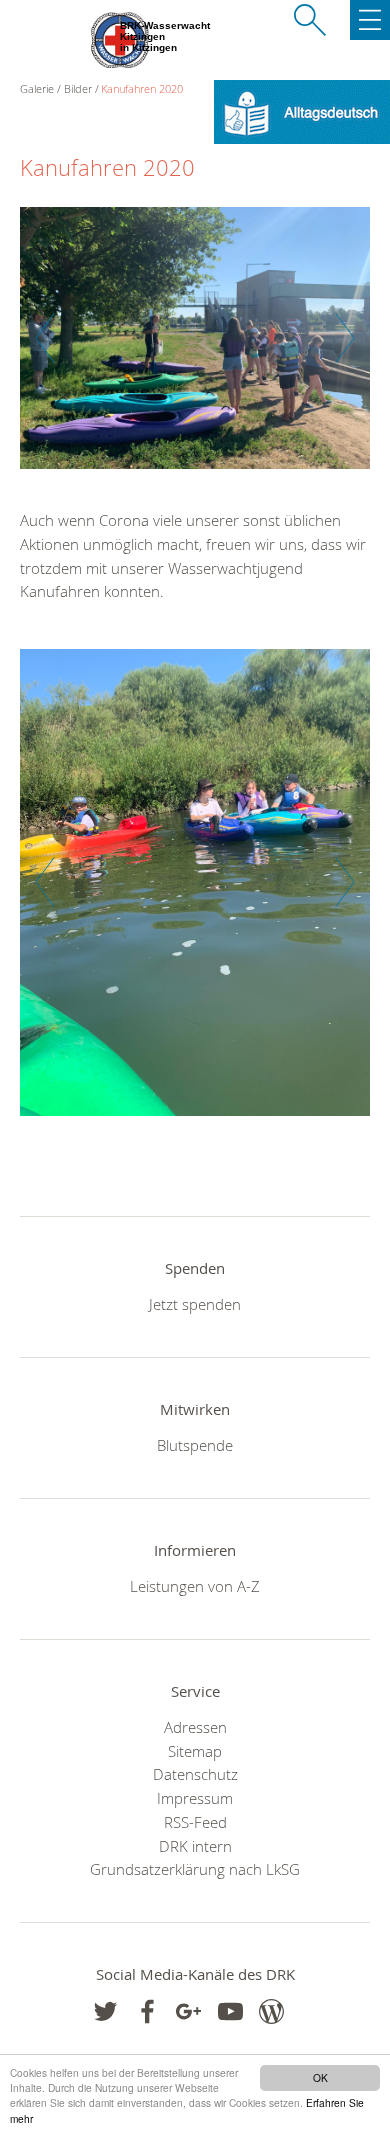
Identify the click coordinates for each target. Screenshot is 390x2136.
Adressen (195, 1727)
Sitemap (195, 1751)
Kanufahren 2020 (142, 88)
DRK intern (195, 1846)
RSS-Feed (195, 1822)
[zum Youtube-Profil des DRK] (230, 2011)
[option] (195, 348)
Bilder (78, 88)
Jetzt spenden (195, 1304)
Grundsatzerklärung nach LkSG (195, 1869)
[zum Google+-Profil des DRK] (188, 2011)
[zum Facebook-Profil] (105, 2011)
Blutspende (195, 1445)
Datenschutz (195, 1774)
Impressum (195, 1798)
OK (320, 2077)
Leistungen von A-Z (195, 1586)
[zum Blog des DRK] (271, 2011)
